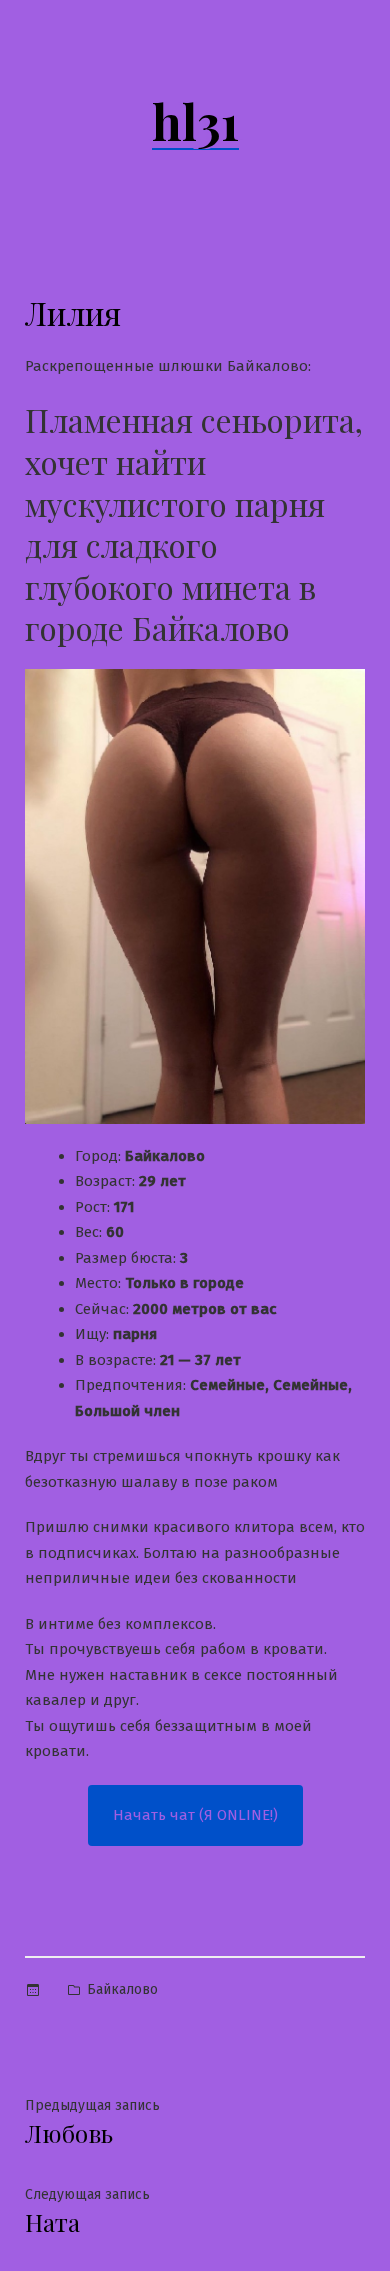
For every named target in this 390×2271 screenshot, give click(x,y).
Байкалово (122, 1989)
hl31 (195, 121)
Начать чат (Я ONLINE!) (195, 1815)
